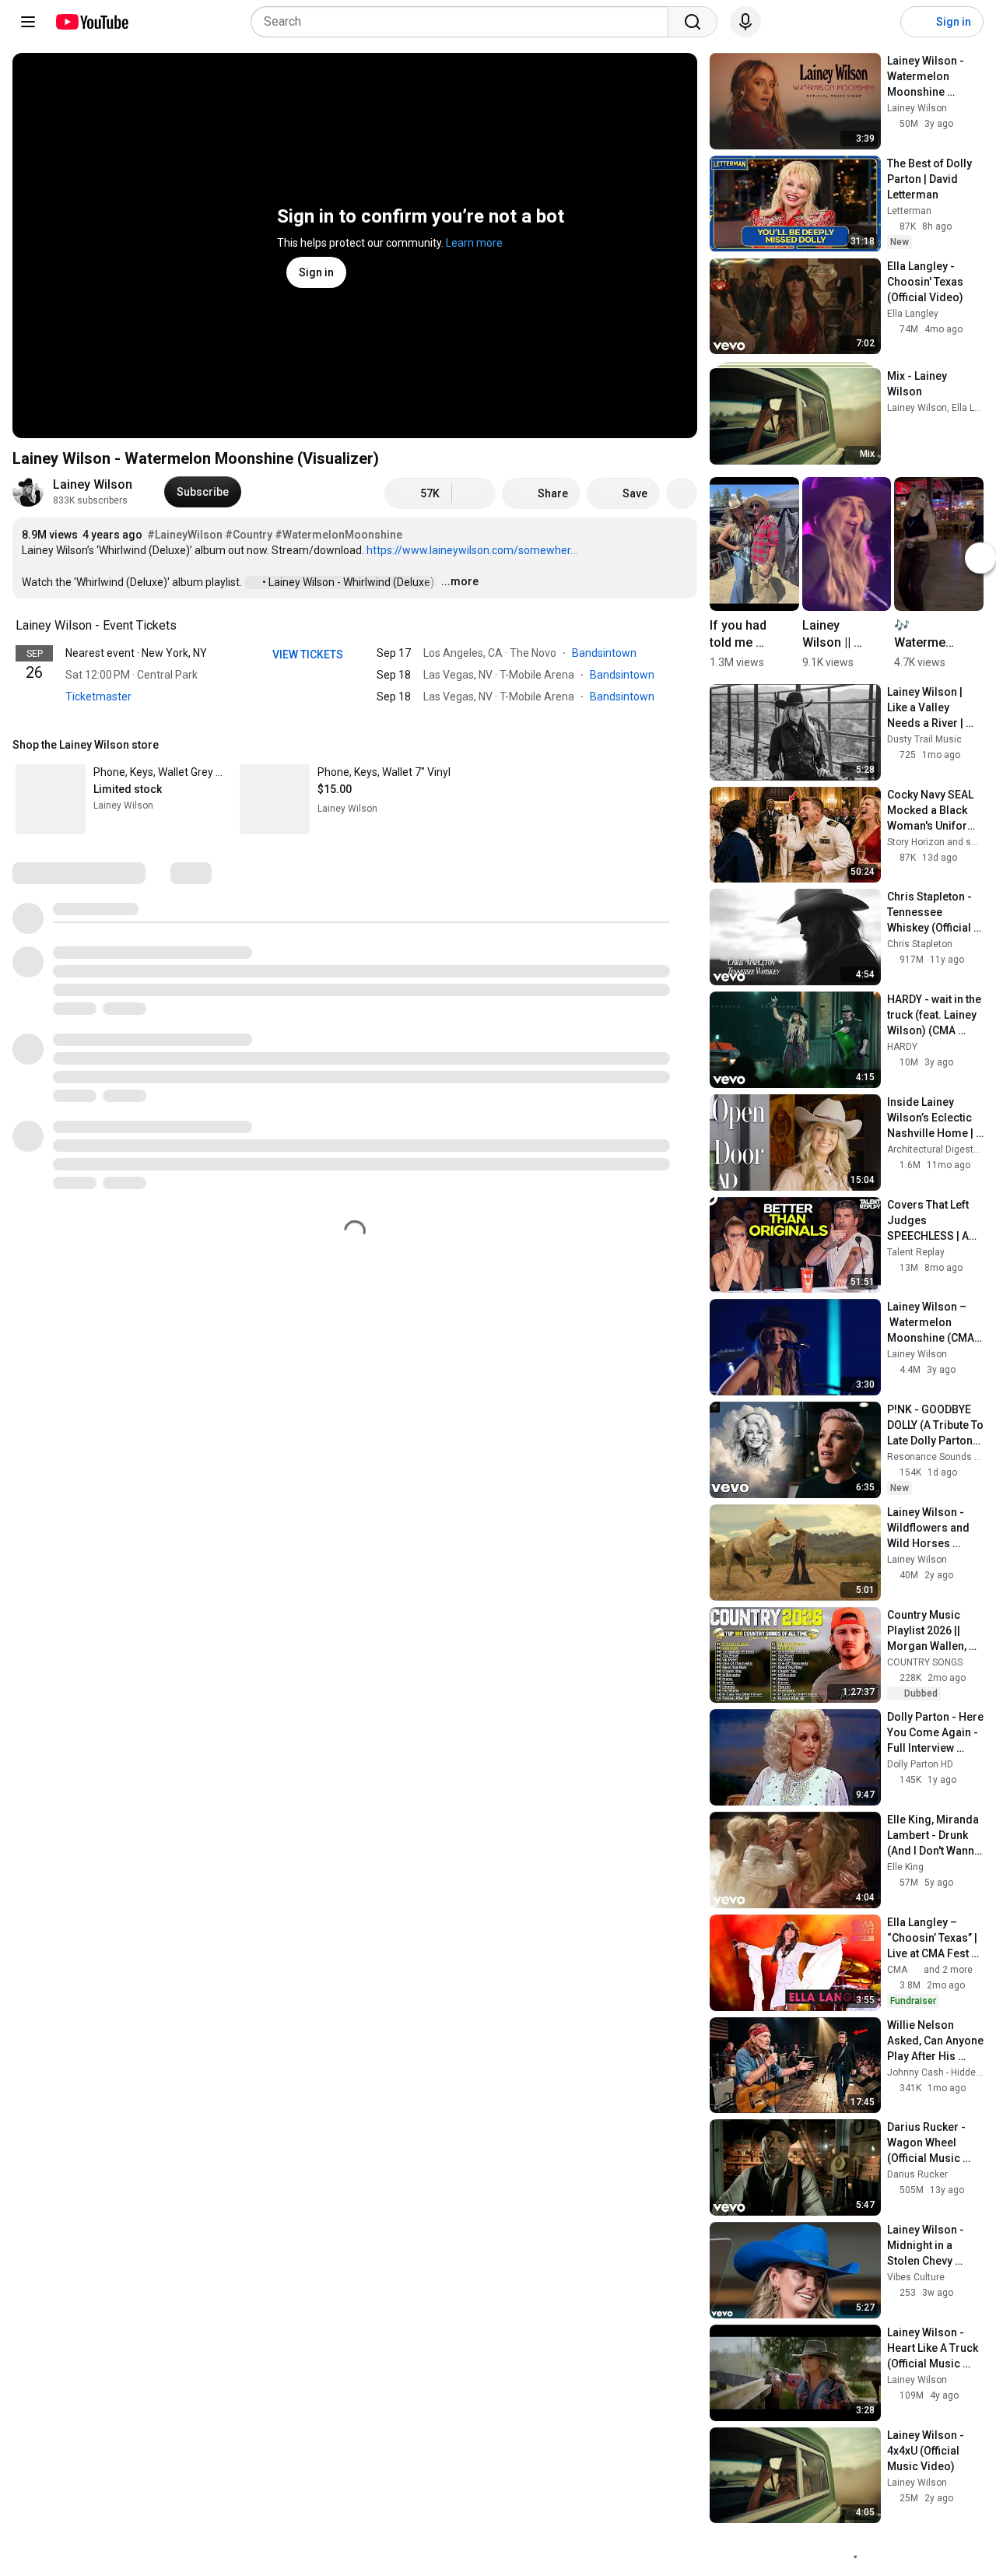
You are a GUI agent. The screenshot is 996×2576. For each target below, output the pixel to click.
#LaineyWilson (185, 535)
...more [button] (460, 581)
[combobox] (464, 22)
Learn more (474, 243)
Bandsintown (605, 653)
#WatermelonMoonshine (338, 535)
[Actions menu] (682, 745)
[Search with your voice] (745, 22)
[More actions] (682, 493)
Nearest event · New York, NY (136, 653)
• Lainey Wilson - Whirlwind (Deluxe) (349, 582)
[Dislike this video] (474, 493)
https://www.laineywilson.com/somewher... (472, 550)
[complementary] (185, 626)
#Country (249, 535)
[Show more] (355, 720)
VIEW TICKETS (309, 655)
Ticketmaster (98, 697)
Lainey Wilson (93, 484)
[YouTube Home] (91, 22)
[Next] (980, 558)
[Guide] (28, 22)
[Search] (693, 22)
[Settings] (879, 22)
